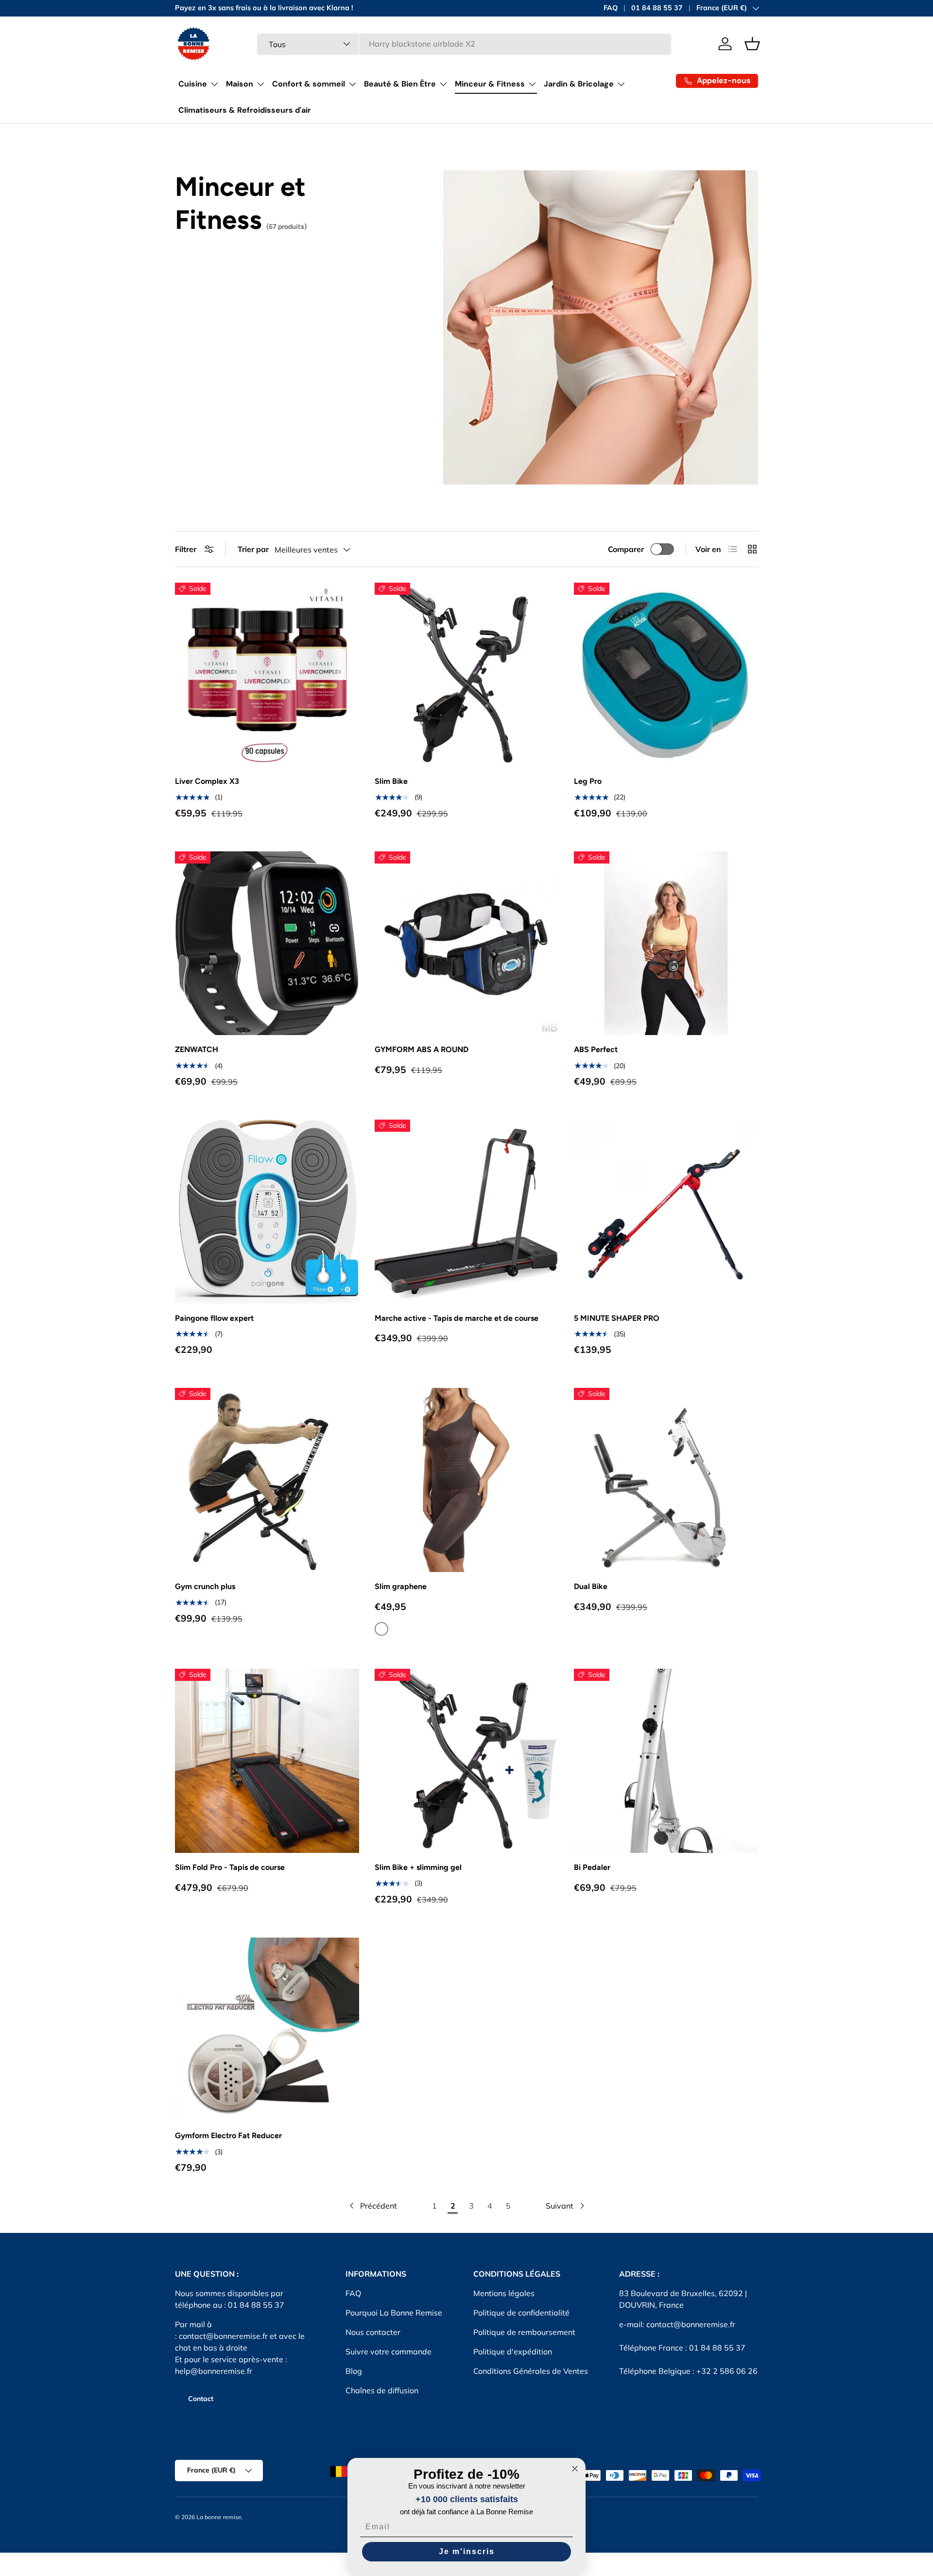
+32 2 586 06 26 (727, 2371)
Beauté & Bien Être (400, 84)
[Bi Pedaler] (666, 1761)
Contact (201, 2399)
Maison (240, 84)
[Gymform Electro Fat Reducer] (267, 2030)
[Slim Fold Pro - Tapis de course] (267, 1761)
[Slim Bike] (467, 675)
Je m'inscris (467, 2551)
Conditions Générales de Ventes (531, 2371)
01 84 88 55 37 (657, 8)
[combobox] (464, 44)
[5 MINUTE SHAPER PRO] (666, 1212)
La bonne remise (219, 2517)
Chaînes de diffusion (382, 2390)
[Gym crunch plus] (267, 1480)
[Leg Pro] (666, 675)
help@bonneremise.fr (214, 2371)
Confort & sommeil (309, 84)
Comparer (626, 549)
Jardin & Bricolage (579, 84)
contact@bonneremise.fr (223, 2336)
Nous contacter (373, 2332)
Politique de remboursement (524, 2332)
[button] (752, 44)
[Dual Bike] (666, 1480)
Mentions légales (504, 2293)
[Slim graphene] (467, 1480)
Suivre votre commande (389, 2351)
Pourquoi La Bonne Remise (394, 2313)
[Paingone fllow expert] (267, 1212)
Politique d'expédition (513, 2351)
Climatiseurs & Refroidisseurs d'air (245, 110)
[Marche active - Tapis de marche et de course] (467, 1212)
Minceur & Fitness (490, 84)
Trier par (253, 549)
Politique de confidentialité (521, 2313)
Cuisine (193, 84)
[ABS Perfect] (666, 943)
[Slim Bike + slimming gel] (467, 1761)
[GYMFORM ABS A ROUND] (467, 943)
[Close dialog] (575, 2469)
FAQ (611, 8)
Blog (354, 2371)
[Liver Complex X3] (267, 675)
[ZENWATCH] (267, 943)
